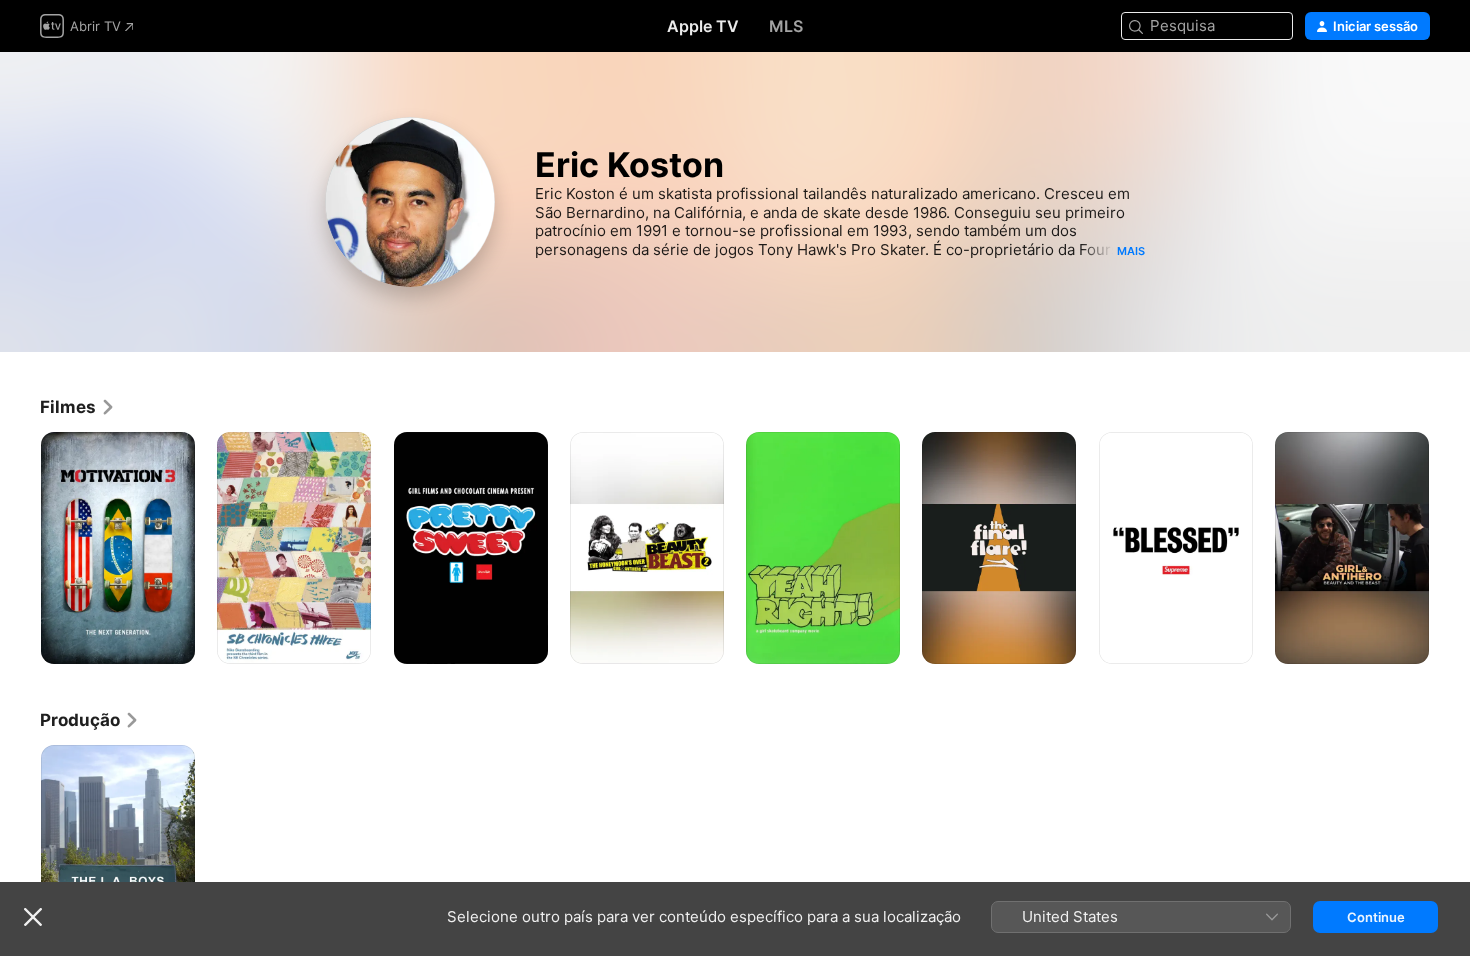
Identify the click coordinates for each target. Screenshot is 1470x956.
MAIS (1131, 251)
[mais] (172, 641)
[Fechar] (33, 917)
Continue (1376, 917)
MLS (786, 26)
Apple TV (703, 26)
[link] (78, 407)
